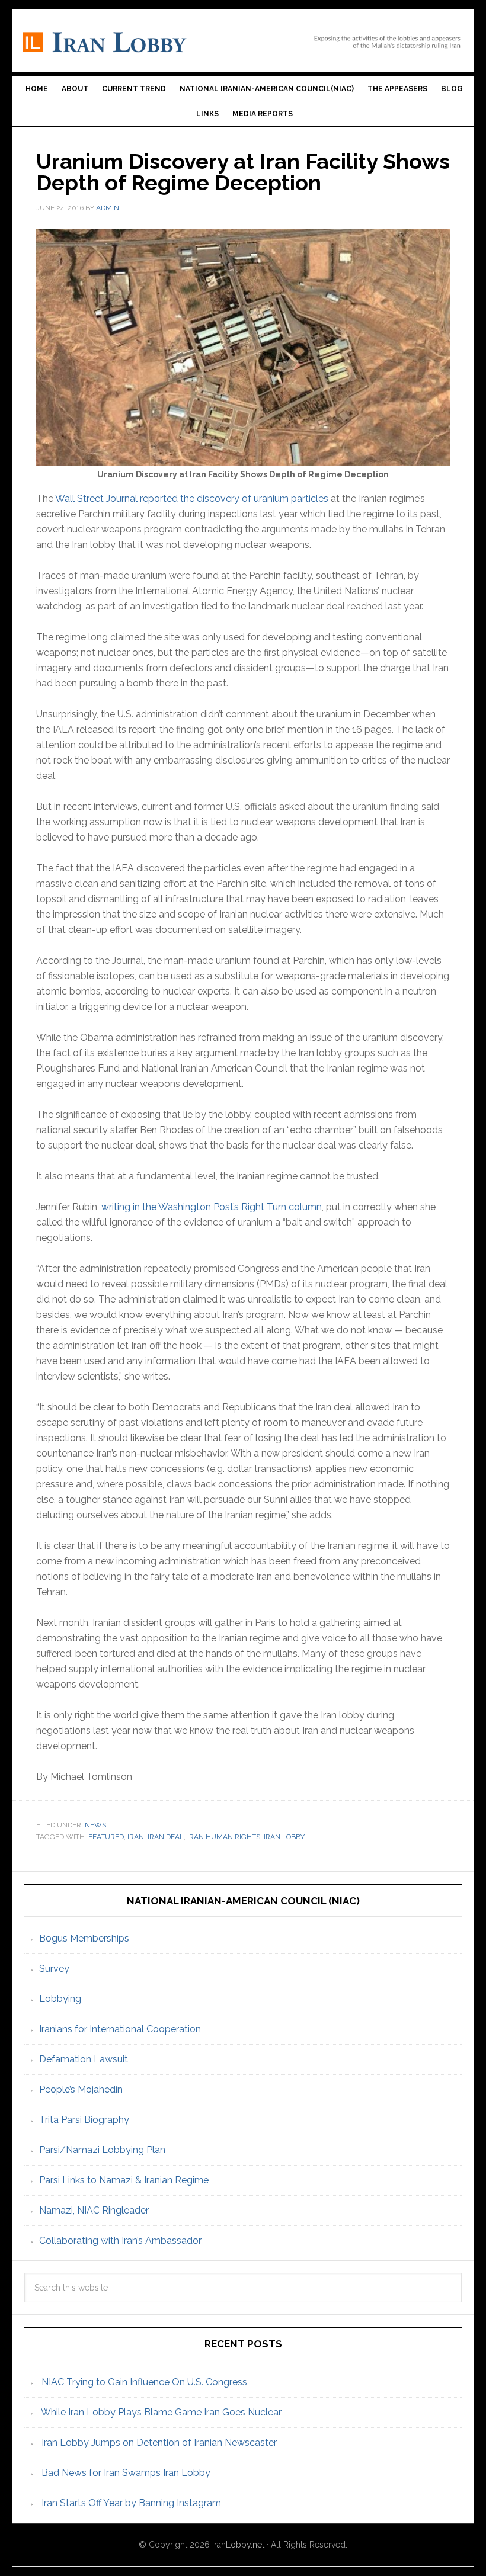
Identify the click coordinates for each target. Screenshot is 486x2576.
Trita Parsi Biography (84, 2120)
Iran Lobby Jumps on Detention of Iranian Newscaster (159, 2442)
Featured (106, 1837)
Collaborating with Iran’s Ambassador (120, 2240)
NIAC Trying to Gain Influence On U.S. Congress (144, 2382)
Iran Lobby (243, 36)
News (95, 1825)
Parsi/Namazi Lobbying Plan (102, 2150)
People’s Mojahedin (81, 2089)
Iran (136, 1837)
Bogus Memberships (84, 1938)
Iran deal (166, 1837)
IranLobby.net (238, 2545)
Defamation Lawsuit (84, 2059)
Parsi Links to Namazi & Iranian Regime (124, 2180)
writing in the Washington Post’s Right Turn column (212, 1207)
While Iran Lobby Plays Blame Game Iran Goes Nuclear (161, 2412)
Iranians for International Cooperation (120, 2029)
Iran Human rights (224, 1837)
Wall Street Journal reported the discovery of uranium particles (192, 498)
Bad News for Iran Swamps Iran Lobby (126, 2473)
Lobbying (60, 1999)
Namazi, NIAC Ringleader (94, 2210)
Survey (54, 1969)
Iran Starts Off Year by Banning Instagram (131, 2503)
